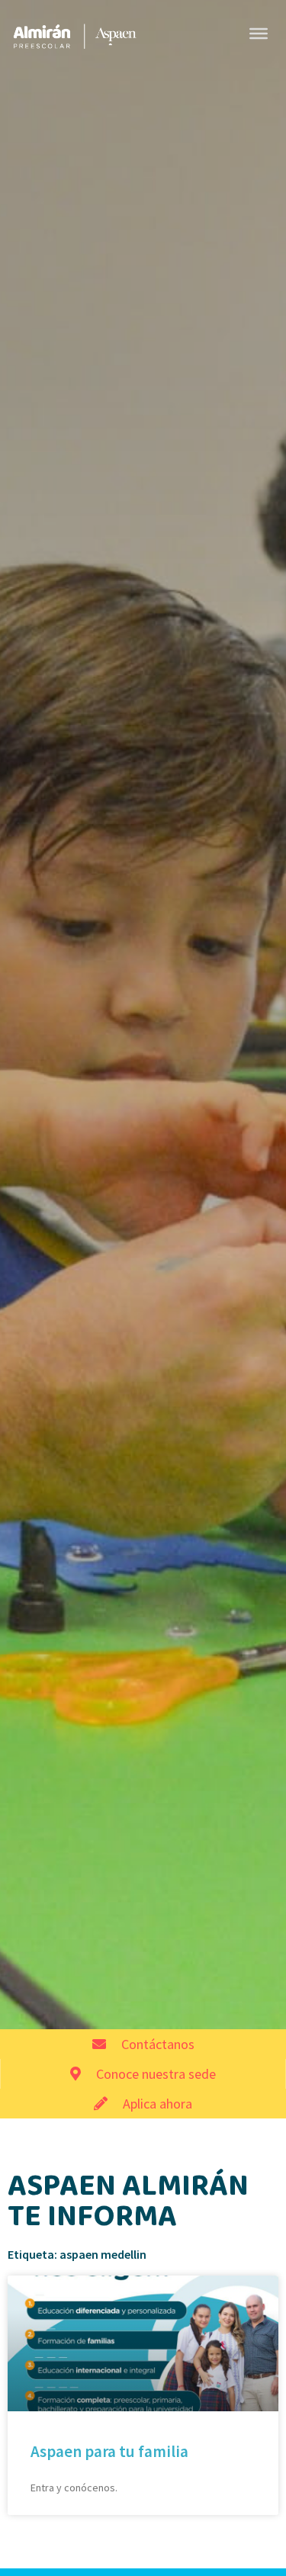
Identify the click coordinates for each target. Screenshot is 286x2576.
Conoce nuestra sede (156, 2074)
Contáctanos (158, 2044)
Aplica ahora (157, 2104)
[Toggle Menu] (259, 34)
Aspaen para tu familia (109, 2451)
